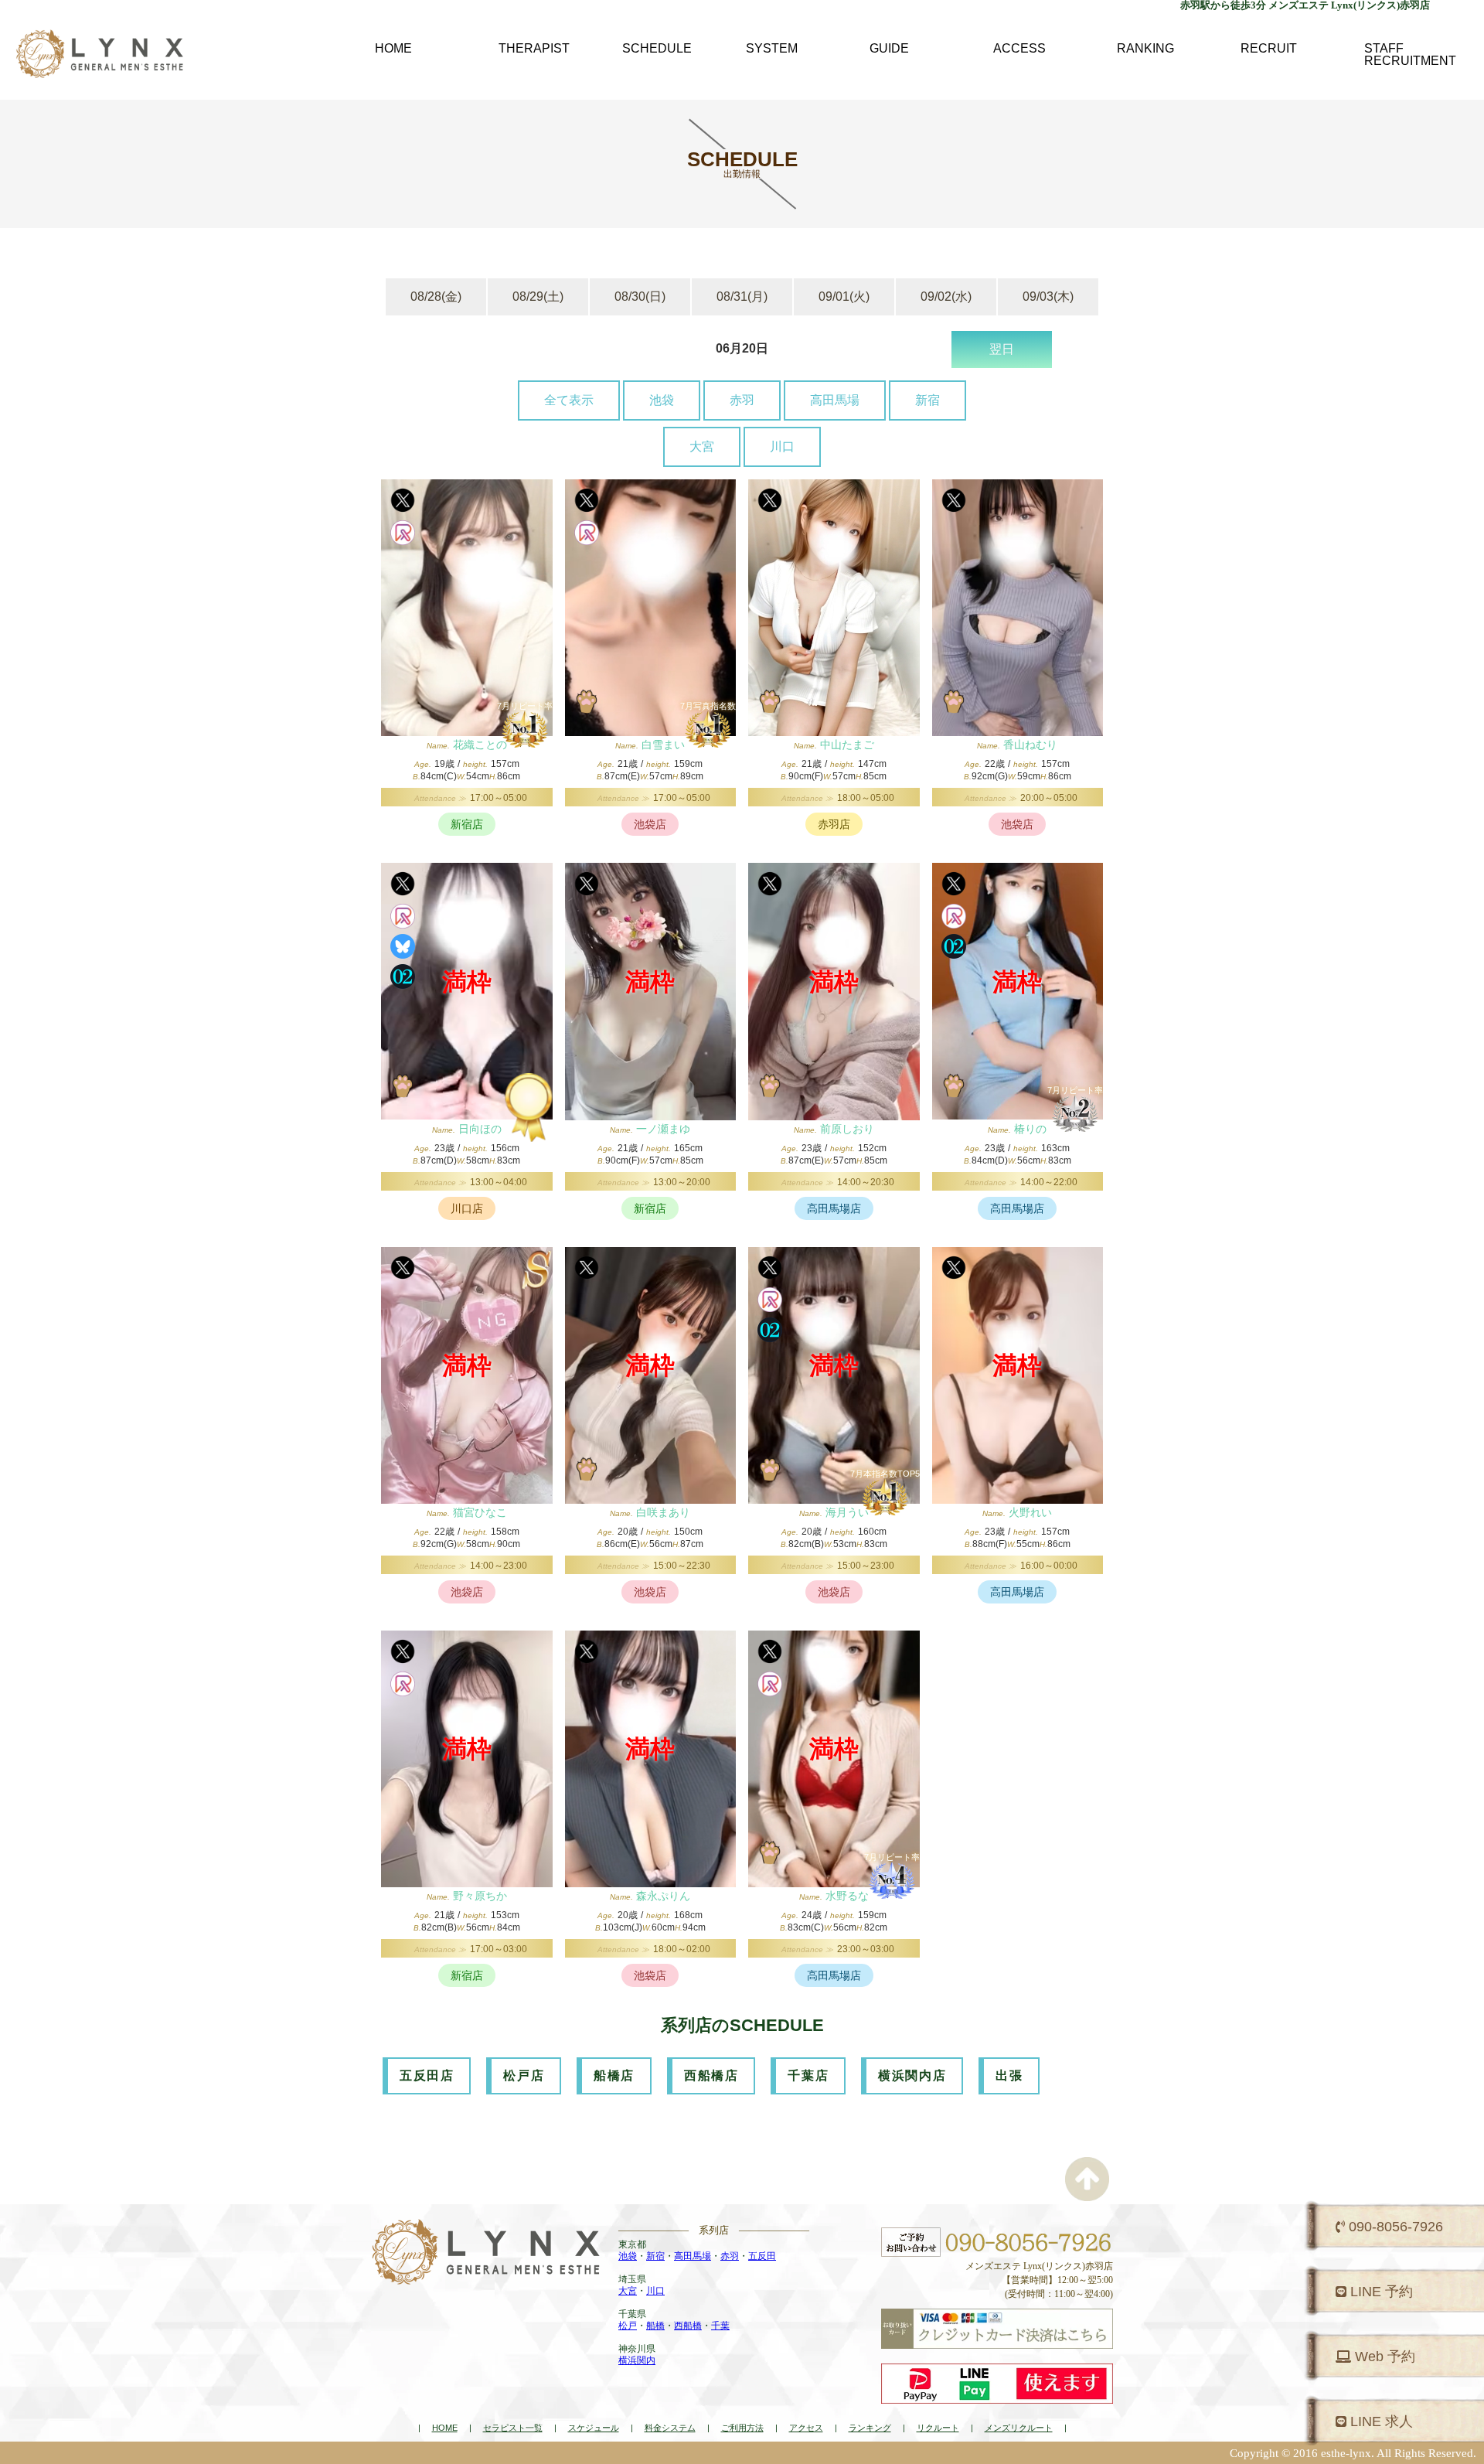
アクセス (806, 2428)
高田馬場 (835, 400)
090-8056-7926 (1394, 2227)
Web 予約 (1383, 2357)
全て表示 (569, 400)
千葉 (720, 2326)
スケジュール (594, 2428)
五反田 (762, 2256)
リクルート (938, 2428)
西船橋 (688, 2326)
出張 (1009, 2075)
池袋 (662, 400)
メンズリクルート (1019, 2428)
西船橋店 (711, 2075)
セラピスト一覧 (513, 2428)
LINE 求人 (1380, 2421)
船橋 (655, 2326)
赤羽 (742, 400)
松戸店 (524, 2075)
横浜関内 (637, 2360)
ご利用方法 (742, 2428)
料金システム (670, 2428)
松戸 (628, 2326)
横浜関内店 (912, 2075)
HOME (445, 2428)
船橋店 (614, 2075)
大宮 (702, 446)
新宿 (927, 400)
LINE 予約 (1380, 2292)
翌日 (1002, 349)
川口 (782, 446)
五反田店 (427, 2075)
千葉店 (808, 2075)
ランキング (870, 2428)
